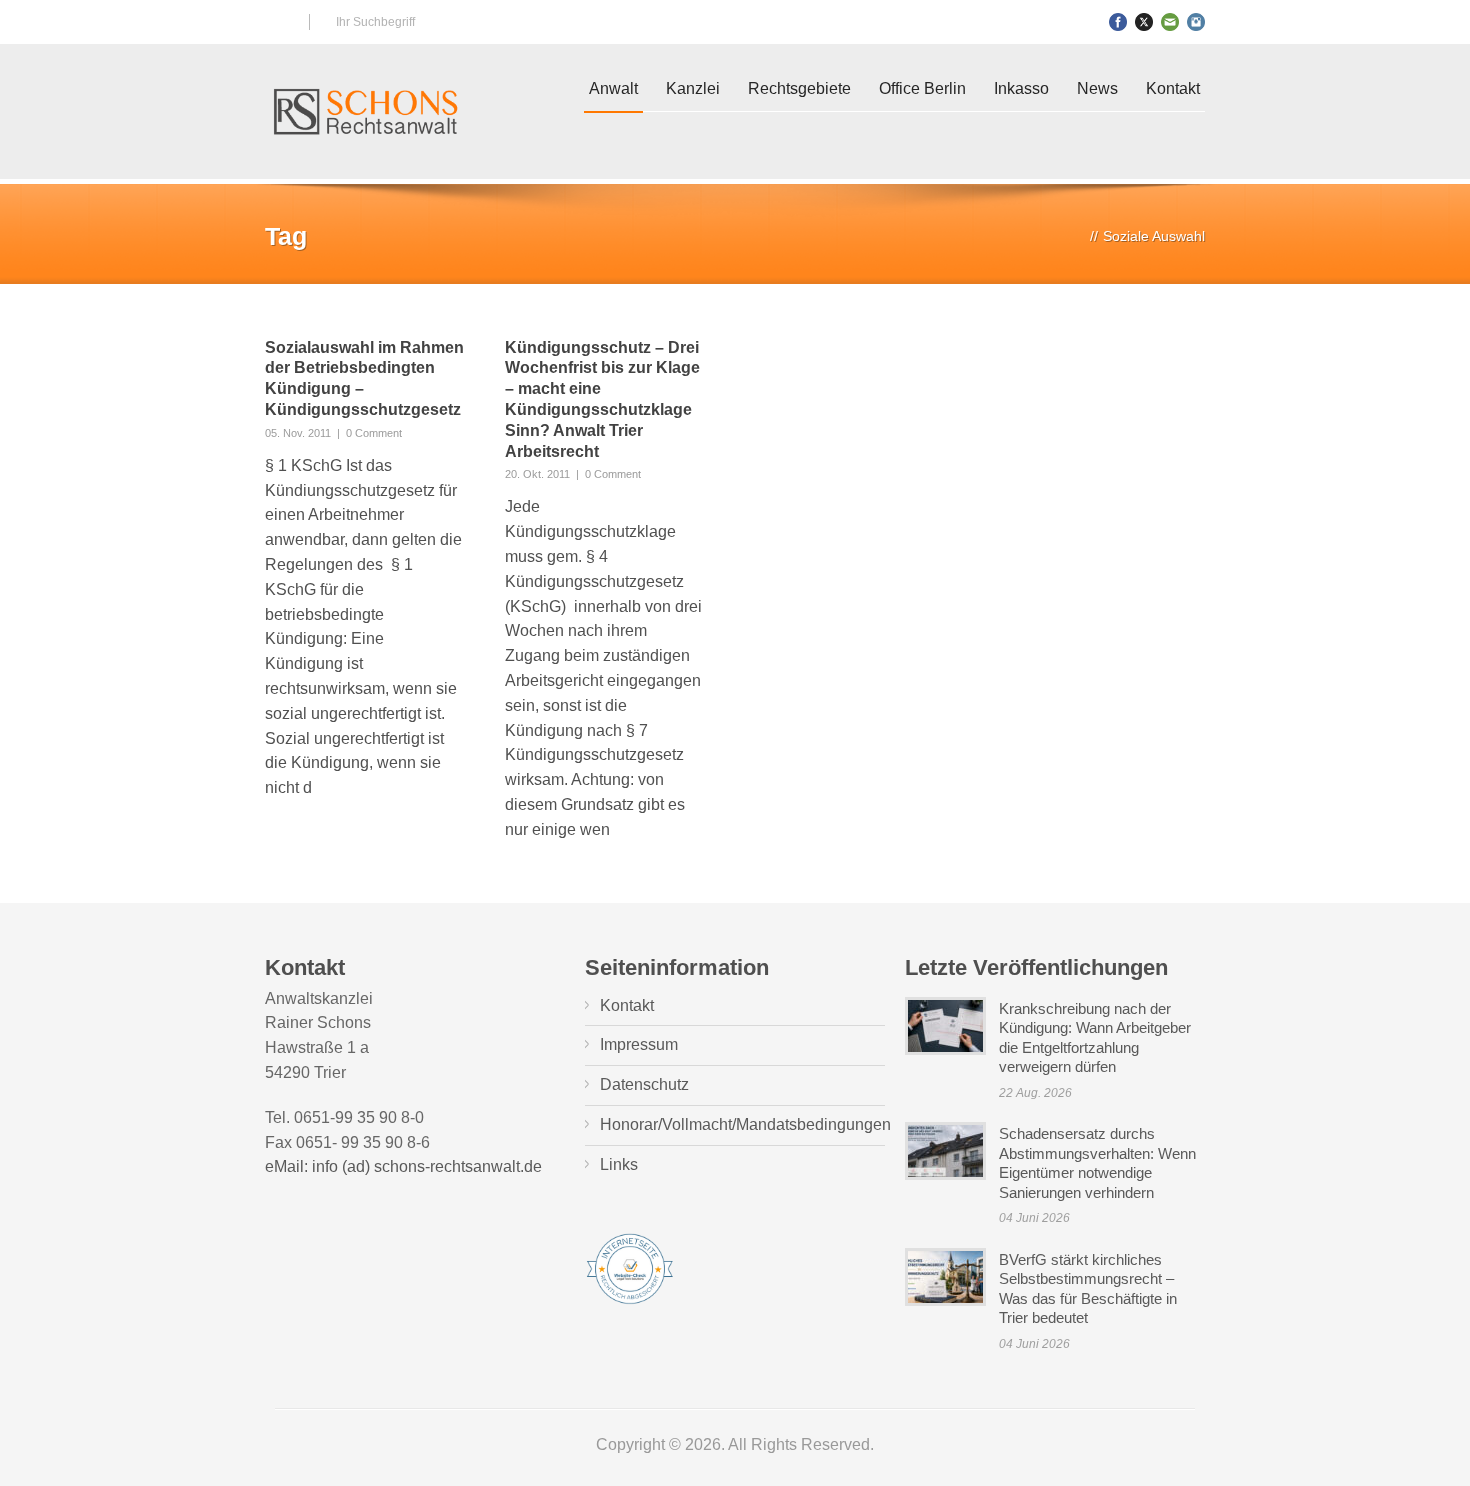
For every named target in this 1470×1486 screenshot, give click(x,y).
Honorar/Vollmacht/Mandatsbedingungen (745, 1124)
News (1097, 88)
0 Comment (374, 433)
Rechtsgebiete (799, 88)
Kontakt (1173, 88)
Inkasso (1021, 88)
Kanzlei (693, 88)
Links (619, 1164)
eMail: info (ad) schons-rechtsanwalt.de (403, 1166)
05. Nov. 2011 (298, 433)
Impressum (639, 1044)
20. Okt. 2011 (537, 474)
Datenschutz (644, 1084)
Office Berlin (922, 88)
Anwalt (613, 88)
